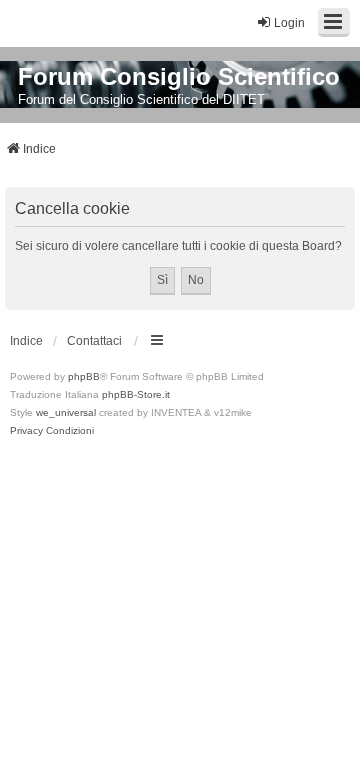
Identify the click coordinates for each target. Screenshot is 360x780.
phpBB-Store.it (136, 394)
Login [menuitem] (289, 23)
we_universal (66, 412)
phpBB (84, 376)
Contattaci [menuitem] (94, 341)
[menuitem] (26, 431)
